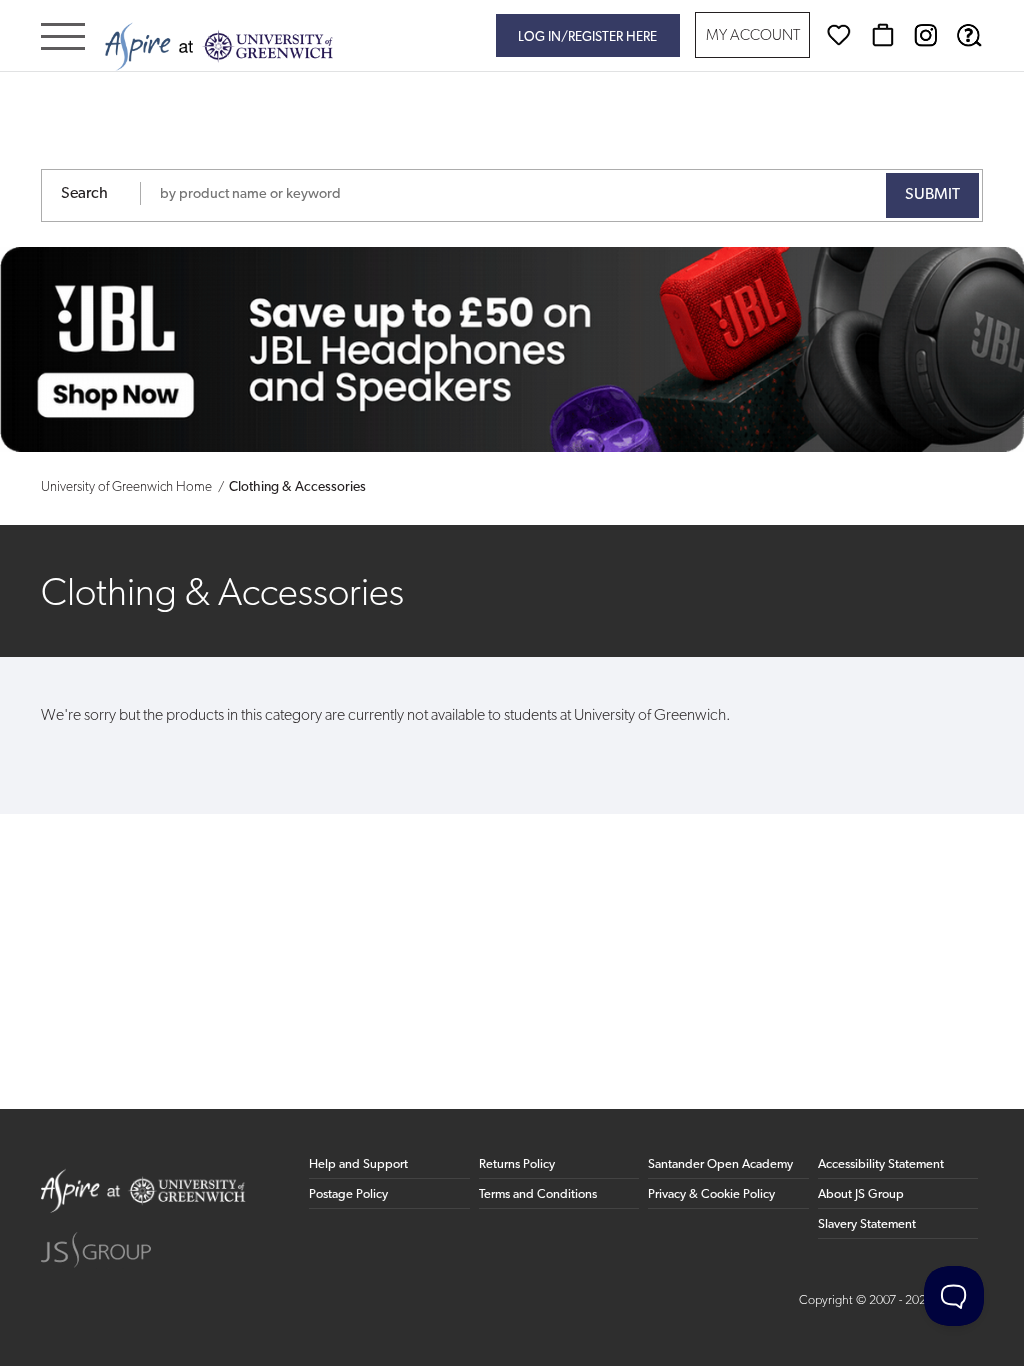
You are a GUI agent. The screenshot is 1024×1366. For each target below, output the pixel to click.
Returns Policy (517, 1164)
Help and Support (358, 1164)
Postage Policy (348, 1194)
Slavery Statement (867, 1224)
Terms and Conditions (538, 1194)
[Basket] (883, 35)
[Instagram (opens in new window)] (926, 35)
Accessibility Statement (881, 1164)
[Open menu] (63, 38)
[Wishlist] (839, 35)
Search (84, 194)
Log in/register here (587, 37)
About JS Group (861, 1194)
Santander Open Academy (720, 1164)
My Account (753, 36)
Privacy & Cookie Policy (711, 1194)
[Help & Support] (969, 35)
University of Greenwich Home (126, 487)
